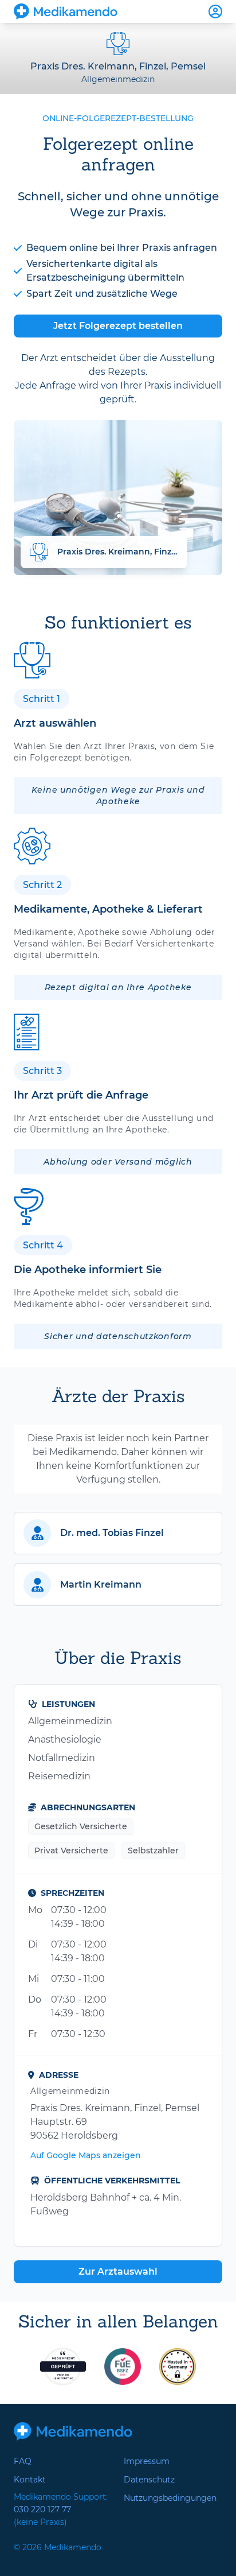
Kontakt (30, 2480)
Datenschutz (149, 2480)
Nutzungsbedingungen (170, 2498)
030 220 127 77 (42, 2509)
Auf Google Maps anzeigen (86, 2155)
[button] (118, 1533)
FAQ (23, 2461)
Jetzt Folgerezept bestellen (118, 326)
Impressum (147, 2461)
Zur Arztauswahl (118, 2272)
